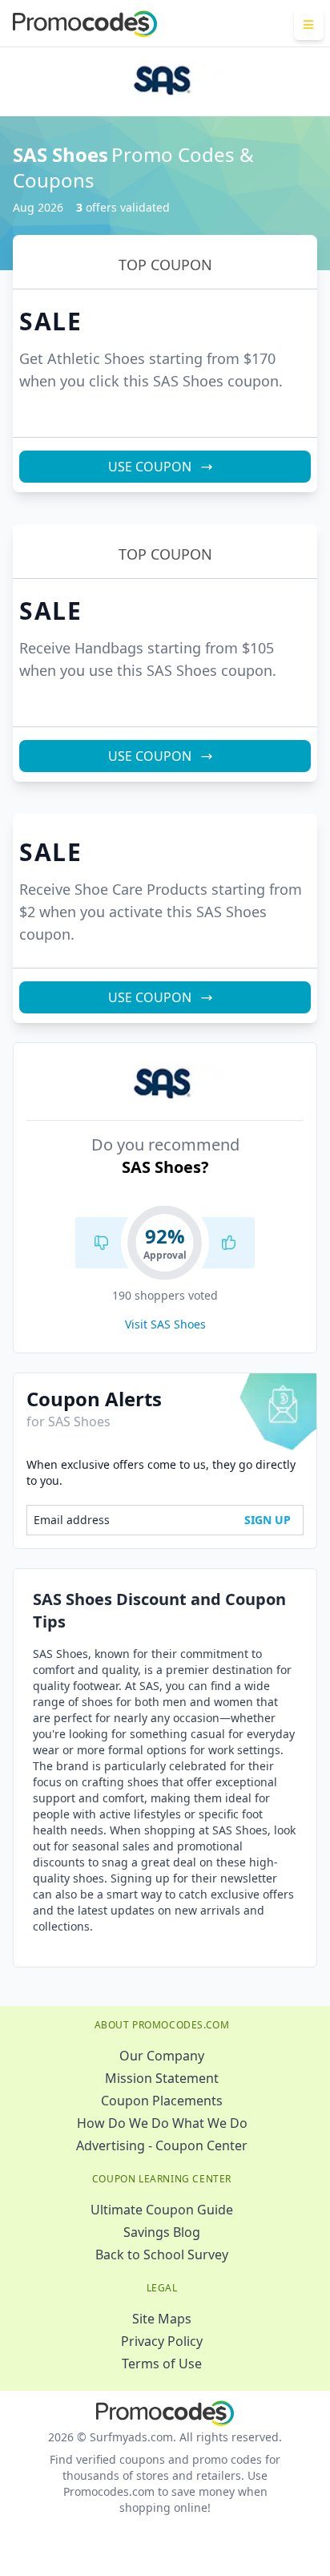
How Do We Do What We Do (162, 2123)
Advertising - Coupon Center (162, 2145)
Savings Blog (162, 2232)
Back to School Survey (162, 2255)
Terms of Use (162, 2364)
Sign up (268, 1520)
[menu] (309, 24)
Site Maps (162, 2319)
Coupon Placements (162, 2101)
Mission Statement (162, 2078)
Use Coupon (150, 467)
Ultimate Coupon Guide (162, 2210)
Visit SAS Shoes (165, 1324)
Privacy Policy (162, 2341)
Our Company (162, 2056)
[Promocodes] (85, 24)
